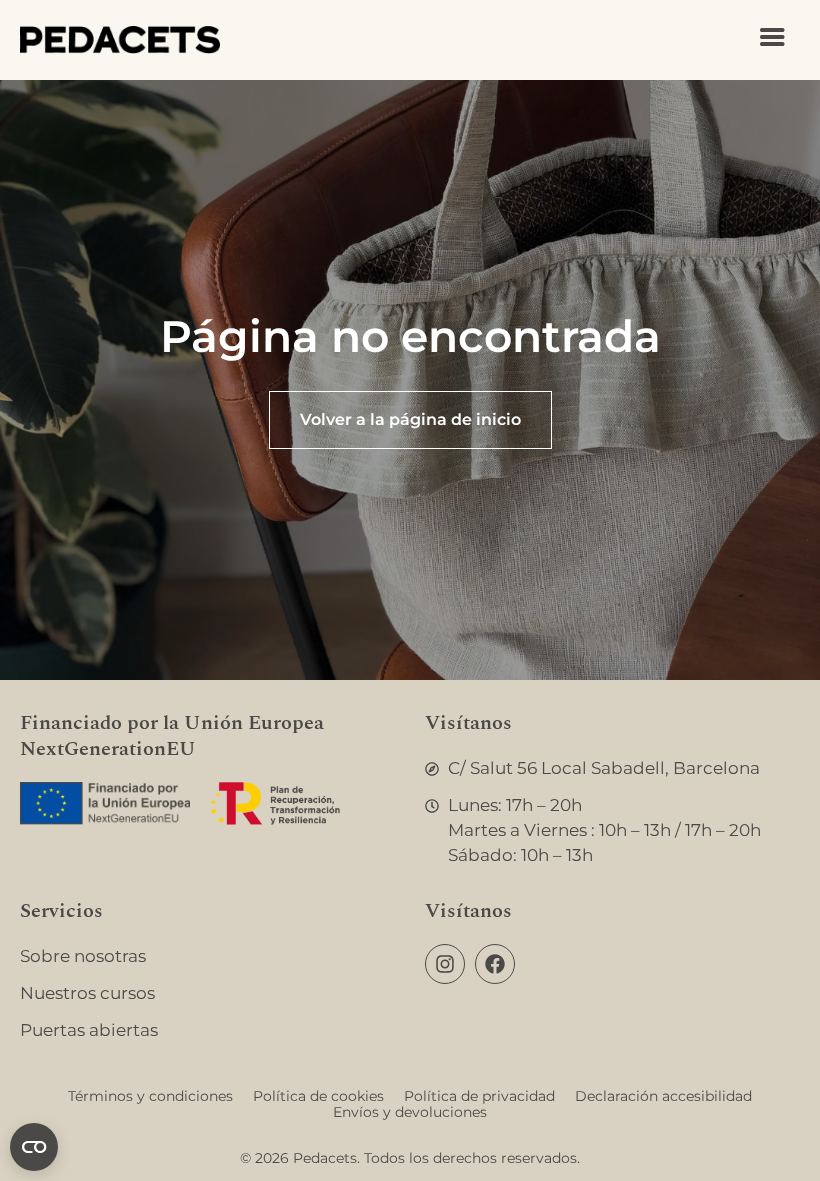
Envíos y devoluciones (410, 1112)
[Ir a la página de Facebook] (495, 964)
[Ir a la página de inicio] (120, 40)
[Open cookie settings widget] (34, 1147)
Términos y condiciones (150, 1096)
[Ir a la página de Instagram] (445, 964)
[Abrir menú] (772, 37)
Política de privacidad (479, 1096)
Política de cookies (318, 1096)
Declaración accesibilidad (663, 1096)
